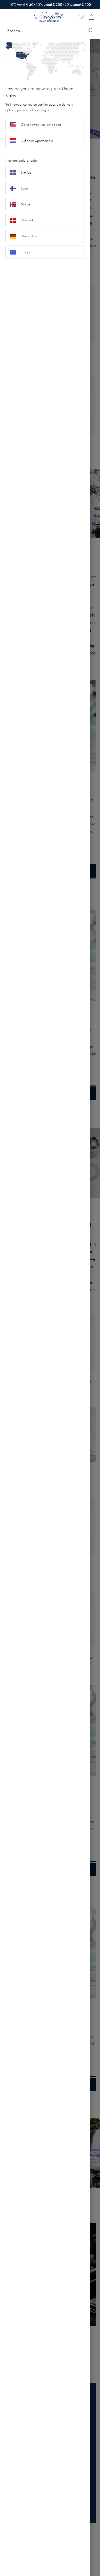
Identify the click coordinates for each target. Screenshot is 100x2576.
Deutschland (29, 236)
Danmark (27, 220)
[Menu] (8, 17)
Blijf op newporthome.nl (37, 141)
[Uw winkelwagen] (91, 17)
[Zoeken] (91, 31)
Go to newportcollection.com (41, 125)
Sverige (26, 172)
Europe (26, 252)
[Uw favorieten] (81, 17)
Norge (26, 204)
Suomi (25, 188)
